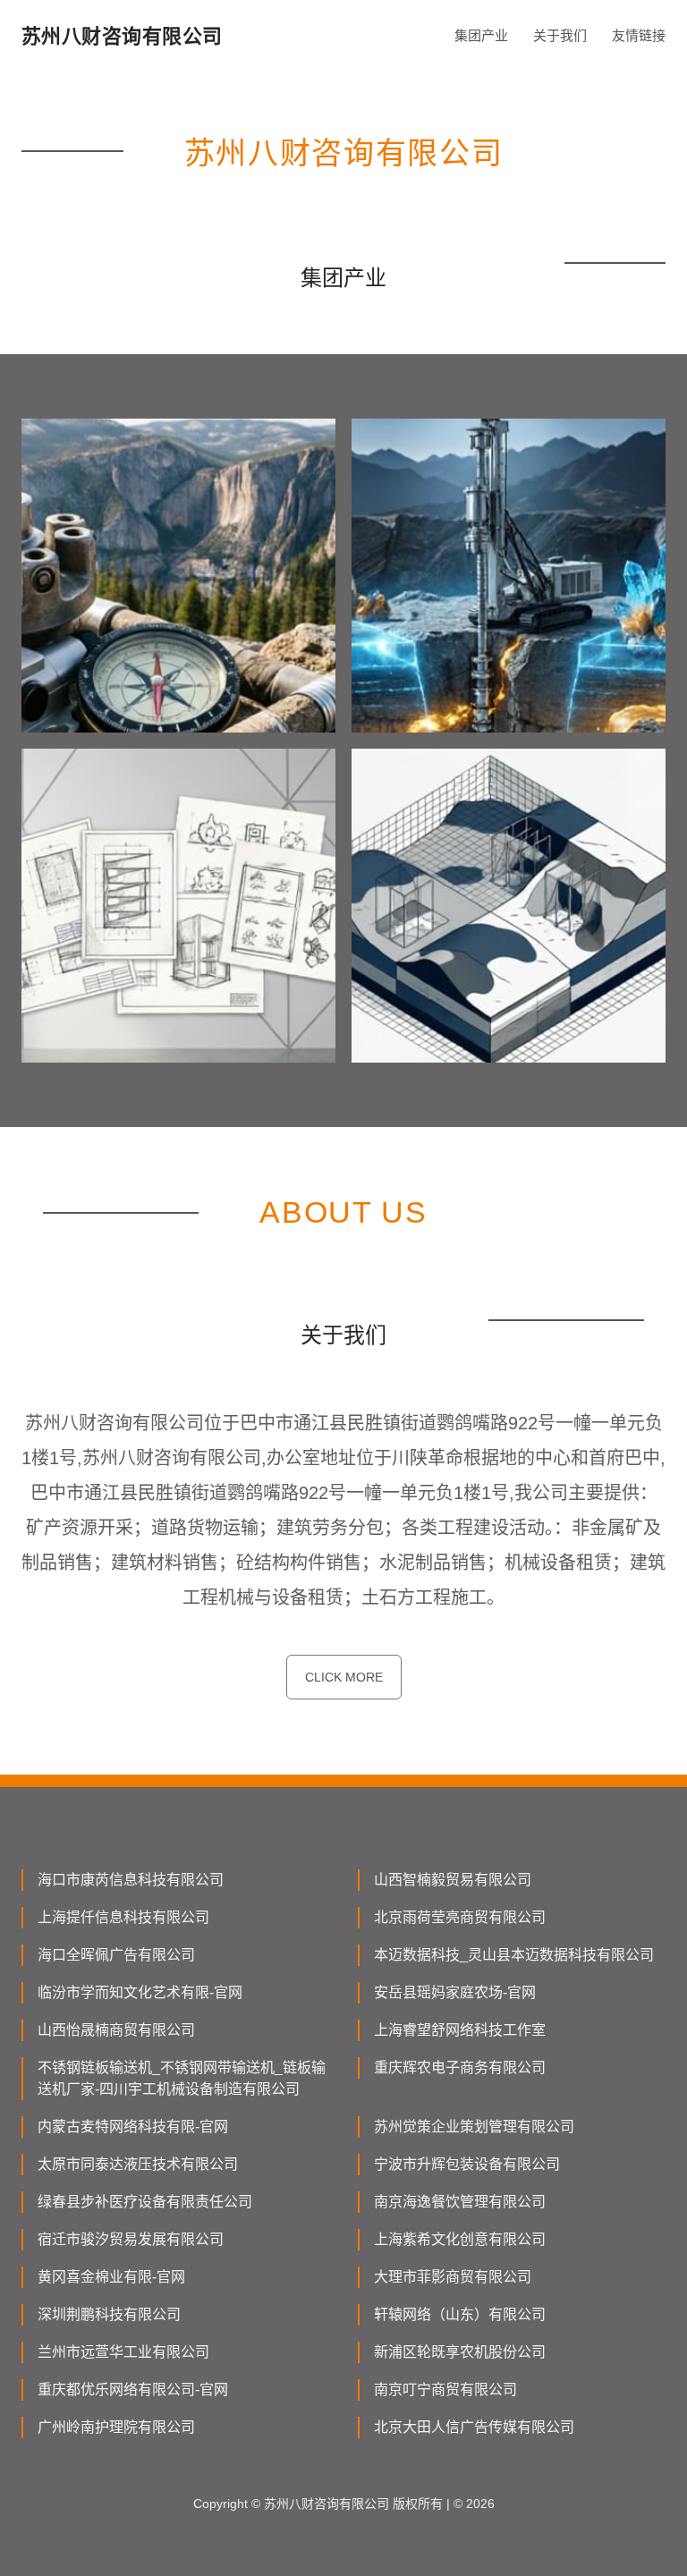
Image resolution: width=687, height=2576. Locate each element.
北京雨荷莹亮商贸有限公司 (460, 1917)
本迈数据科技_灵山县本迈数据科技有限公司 (514, 1955)
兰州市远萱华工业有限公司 (123, 2352)
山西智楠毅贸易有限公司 (453, 1880)
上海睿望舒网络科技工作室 (460, 2030)
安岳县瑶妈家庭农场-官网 (455, 1992)
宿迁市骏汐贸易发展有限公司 (131, 2239)
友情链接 (639, 35)
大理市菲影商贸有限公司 (453, 2277)
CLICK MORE (344, 1677)
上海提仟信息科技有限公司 (123, 1917)
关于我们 (560, 35)
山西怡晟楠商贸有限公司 (116, 2030)
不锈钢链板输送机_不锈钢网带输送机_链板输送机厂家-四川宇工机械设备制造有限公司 (182, 2078)
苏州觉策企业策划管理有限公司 (474, 2127)
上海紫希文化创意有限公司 (460, 2239)
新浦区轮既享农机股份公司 (460, 2352)
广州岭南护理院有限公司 (116, 2427)
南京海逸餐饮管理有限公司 (460, 2202)
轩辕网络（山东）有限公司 (460, 2314)
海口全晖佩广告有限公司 (116, 1955)
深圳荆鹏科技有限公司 (109, 2314)
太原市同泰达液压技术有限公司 (138, 2164)
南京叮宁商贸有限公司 (445, 2390)
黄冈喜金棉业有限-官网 (111, 2277)
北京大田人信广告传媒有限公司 (474, 2427)
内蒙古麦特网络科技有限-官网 (133, 2127)
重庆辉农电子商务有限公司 (460, 2068)
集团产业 (481, 35)
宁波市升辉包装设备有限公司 (467, 2164)
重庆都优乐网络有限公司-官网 (133, 2390)
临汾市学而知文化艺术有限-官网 (140, 1992)
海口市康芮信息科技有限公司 (131, 1880)
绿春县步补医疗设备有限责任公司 (145, 2202)
